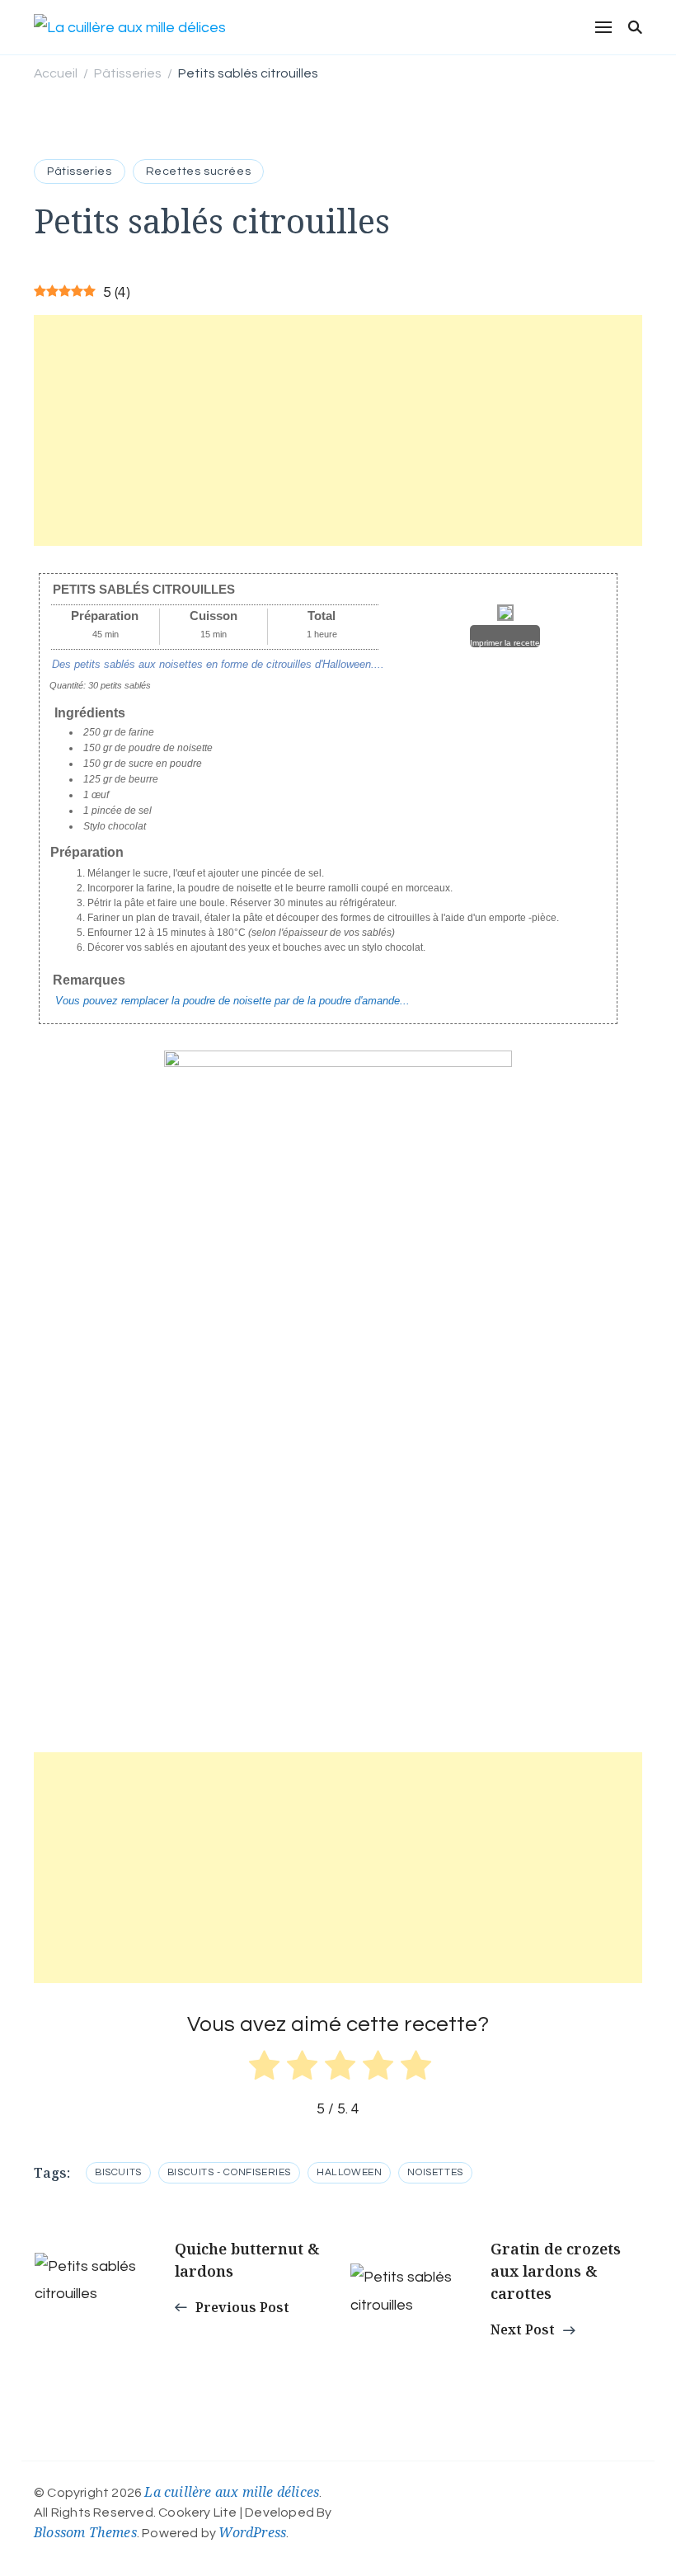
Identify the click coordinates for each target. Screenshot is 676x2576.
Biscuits (118, 2172)
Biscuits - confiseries (229, 2172)
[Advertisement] (338, 430)
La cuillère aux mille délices (232, 2492)
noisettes (435, 2172)
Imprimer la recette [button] (505, 643)
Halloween (349, 2172)
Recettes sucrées (199, 172)
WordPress (252, 2532)
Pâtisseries (80, 172)
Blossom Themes (85, 2532)
